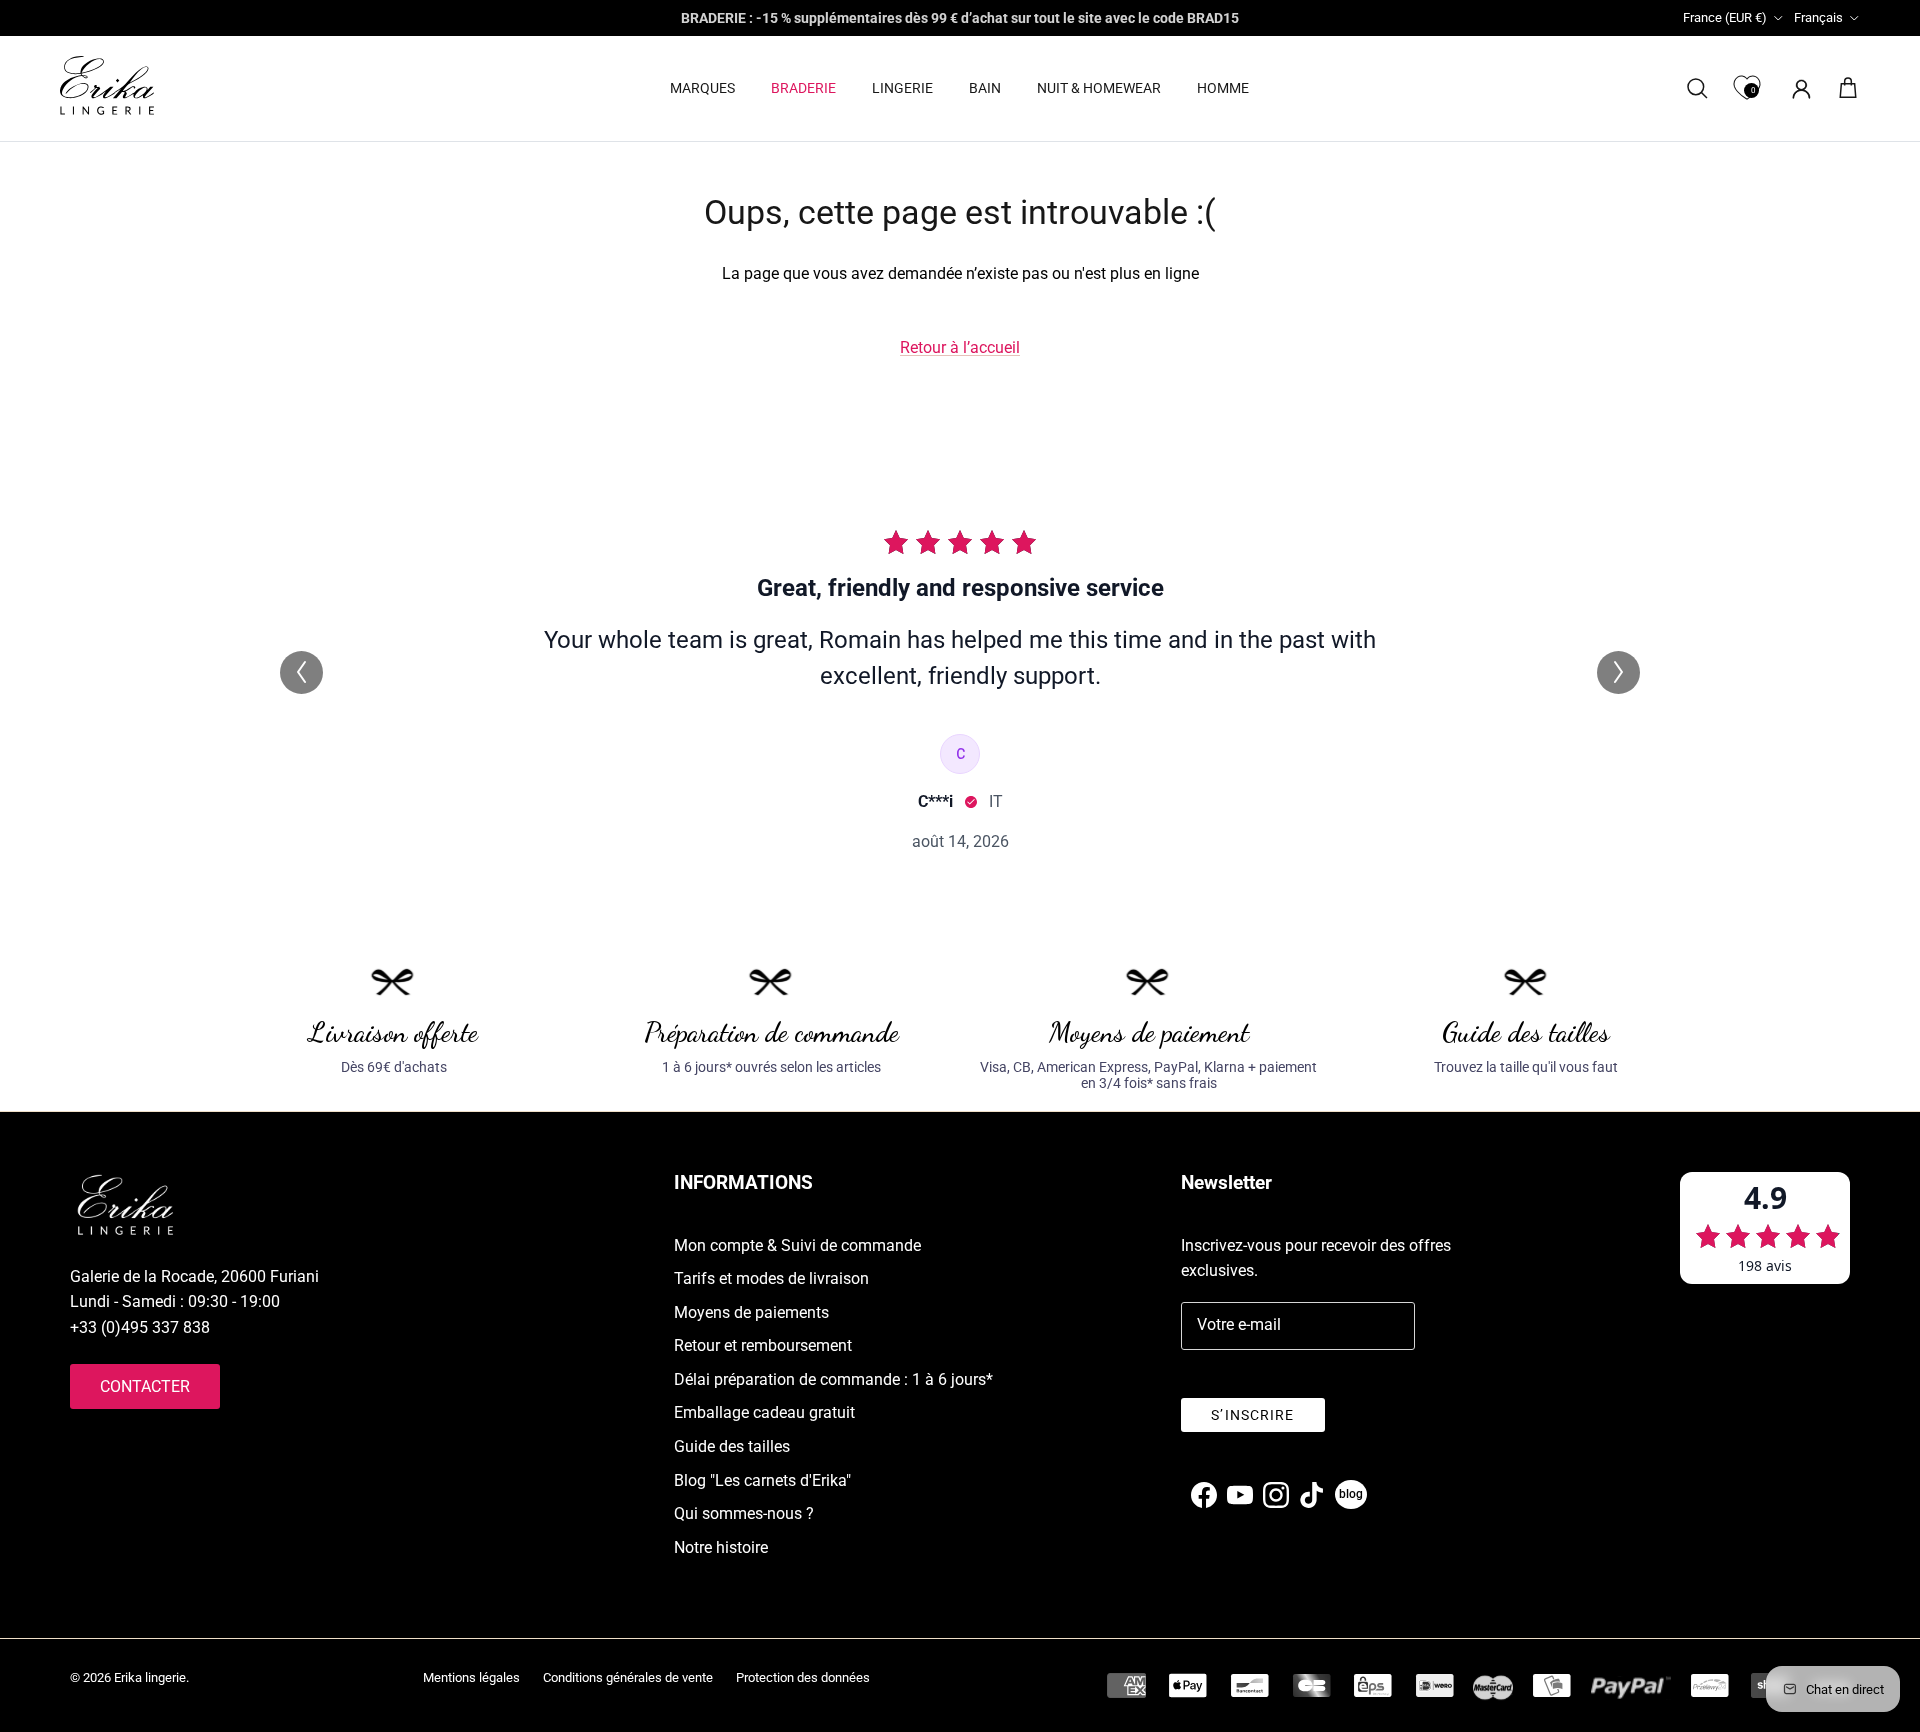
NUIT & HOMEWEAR (1099, 88)
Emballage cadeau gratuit (764, 1412)
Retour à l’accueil (960, 347)
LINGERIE (902, 88)
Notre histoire (721, 1547)
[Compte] (1797, 88)
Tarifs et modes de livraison (771, 1278)
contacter (145, 1386)
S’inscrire (1252, 1415)
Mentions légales (471, 1677)
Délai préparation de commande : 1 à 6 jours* (833, 1379)
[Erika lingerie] (107, 85)
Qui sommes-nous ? (744, 1513)
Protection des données (803, 1677)
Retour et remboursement (763, 1345)
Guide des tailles (732, 1446)
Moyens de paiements (751, 1312)
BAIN (985, 88)
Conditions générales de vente (628, 1677)
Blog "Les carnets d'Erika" (762, 1480)
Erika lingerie (150, 1677)
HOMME (1223, 88)
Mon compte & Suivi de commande (797, 1245)
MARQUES (702, 88)
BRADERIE (803, 88)
